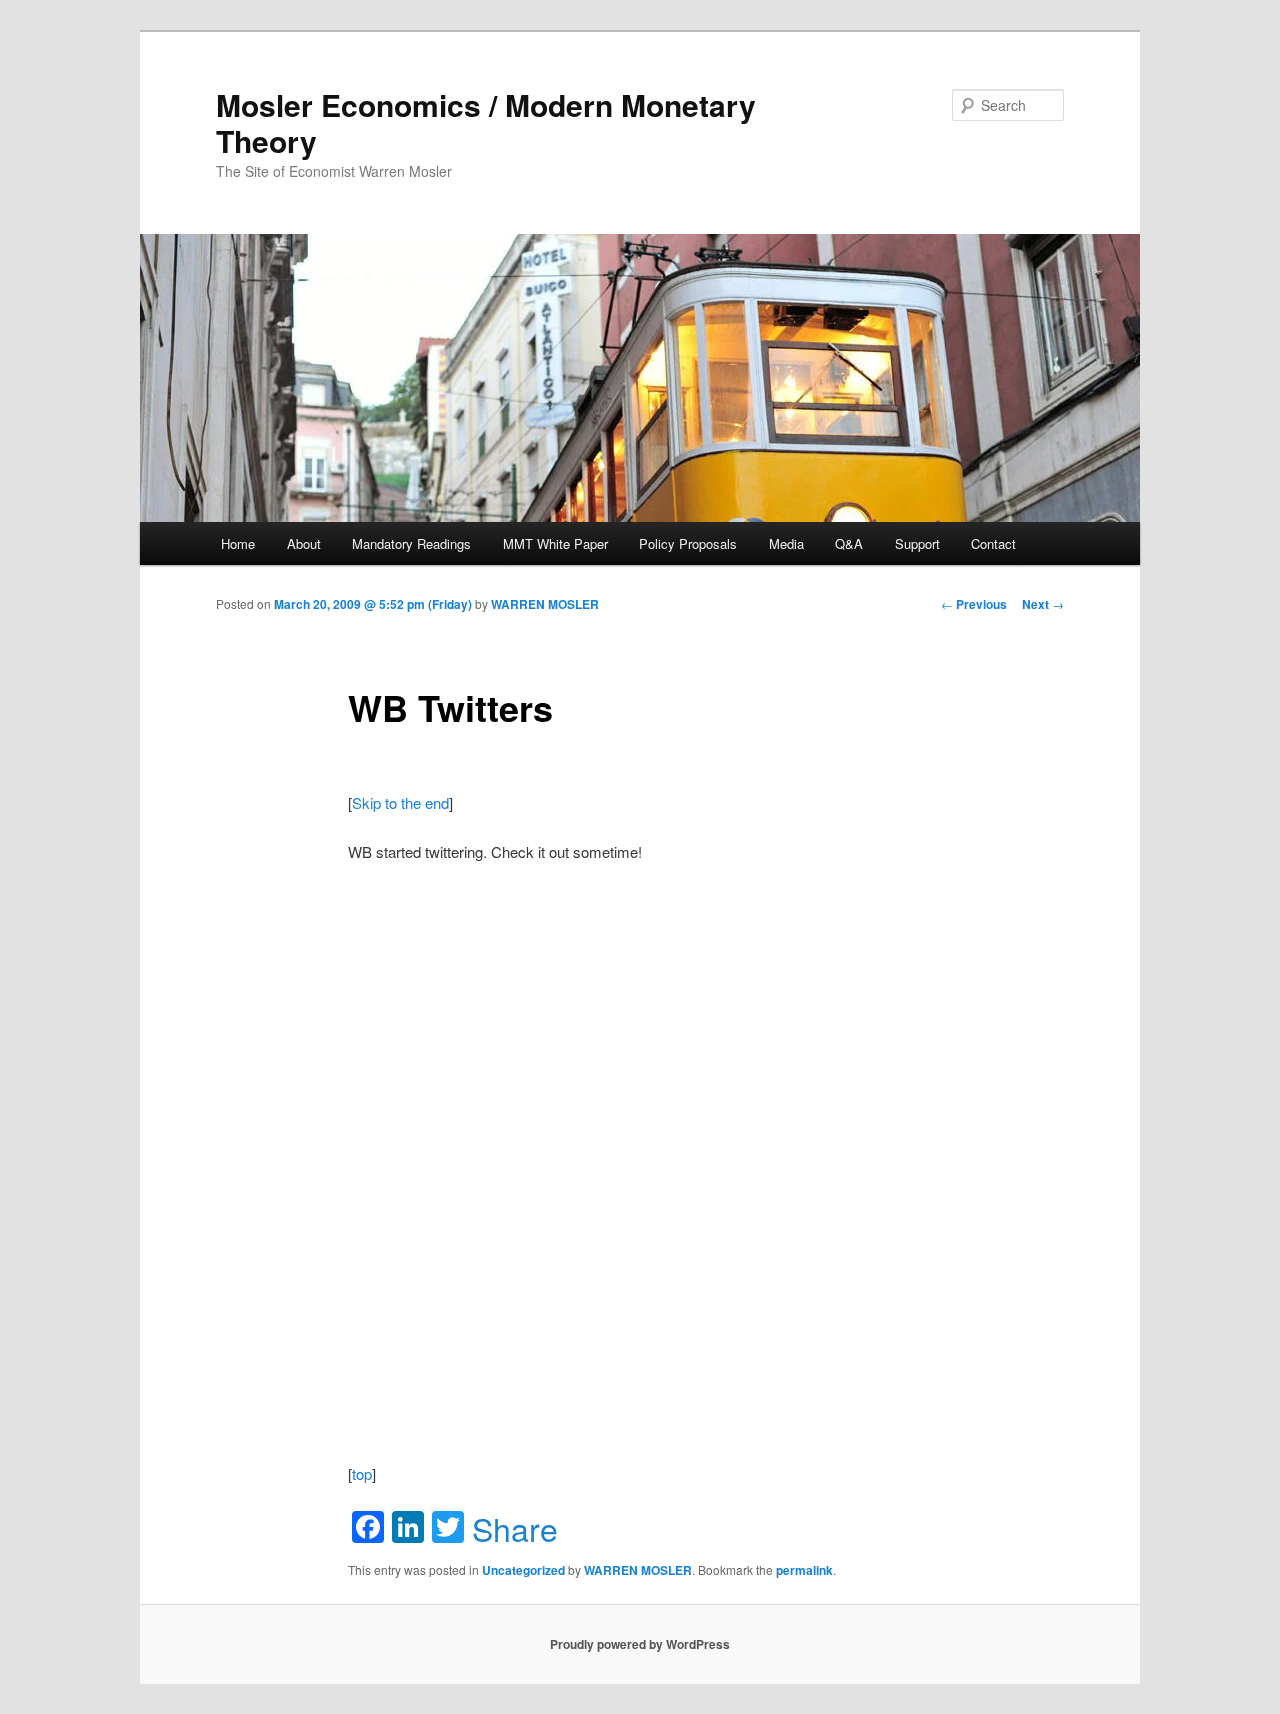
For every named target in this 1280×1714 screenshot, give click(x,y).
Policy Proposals (688, 543)
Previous (974, 604)
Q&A (849, 543)
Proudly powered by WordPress (640, 1644)
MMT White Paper (555, 543)
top (362, 1473)
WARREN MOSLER (545, 604)
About (304, 543)
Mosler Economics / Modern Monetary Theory (486, 122)
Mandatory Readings (411, 543)
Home (238, 543)
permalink (804, 1570)
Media (786, 543)
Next (1043, 604)
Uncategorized (523, 1570)
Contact (993, 543)
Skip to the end (400, 802)
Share (515, 1528)
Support (917, 543)
